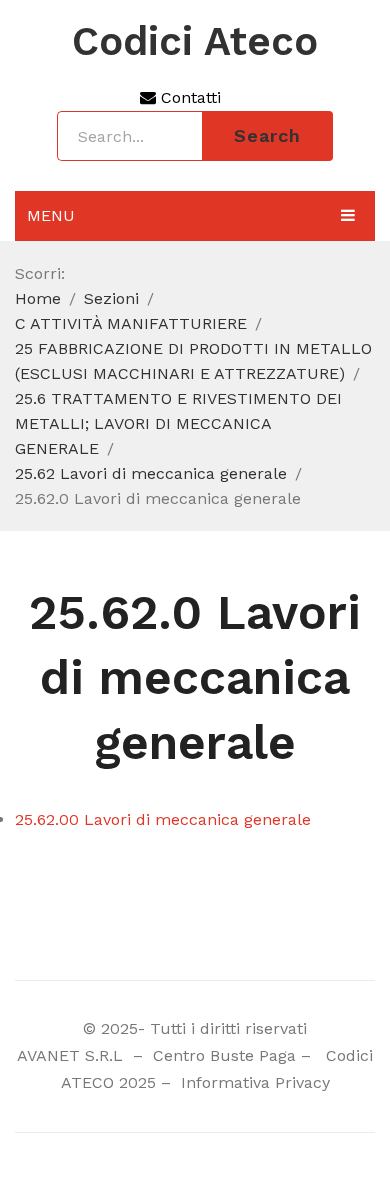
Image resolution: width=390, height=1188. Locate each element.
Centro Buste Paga (224, 1055)
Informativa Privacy (253, 1082)
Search (267, 135)
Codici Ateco (195, 42)
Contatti (188, 97)
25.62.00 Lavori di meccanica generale (163, 819)
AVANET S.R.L (72, 1055)
